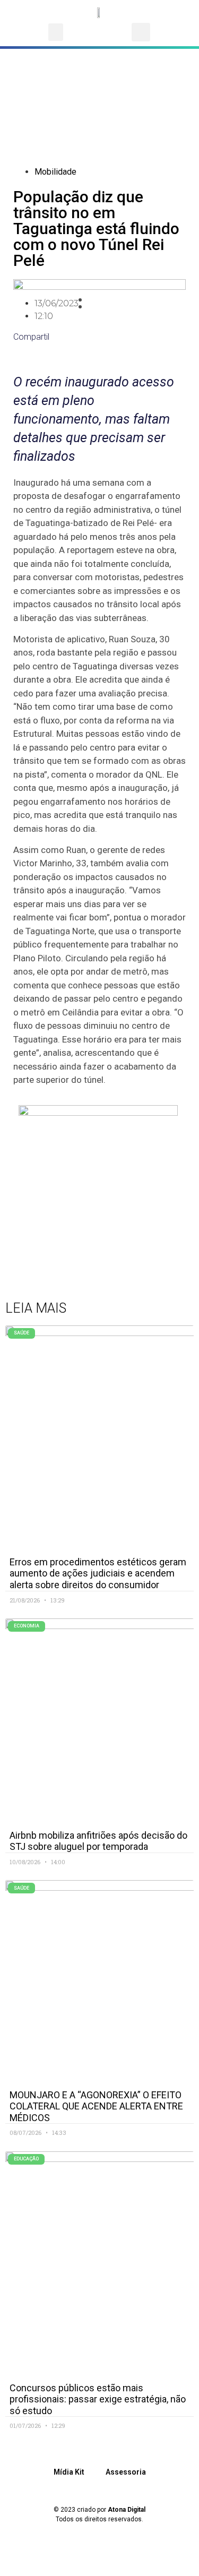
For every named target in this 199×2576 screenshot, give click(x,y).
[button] (56, 32)
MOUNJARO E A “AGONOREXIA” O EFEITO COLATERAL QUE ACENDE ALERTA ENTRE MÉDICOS (96, 2106)
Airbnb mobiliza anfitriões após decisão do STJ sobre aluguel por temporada (98, 1841)
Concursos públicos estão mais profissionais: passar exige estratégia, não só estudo (98, 2399)
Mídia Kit (69, 2472)
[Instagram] (85, 2557)
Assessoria (126, 2472)
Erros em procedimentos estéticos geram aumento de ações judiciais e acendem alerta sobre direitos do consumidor (98, 1573)
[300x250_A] (98, 1113)
